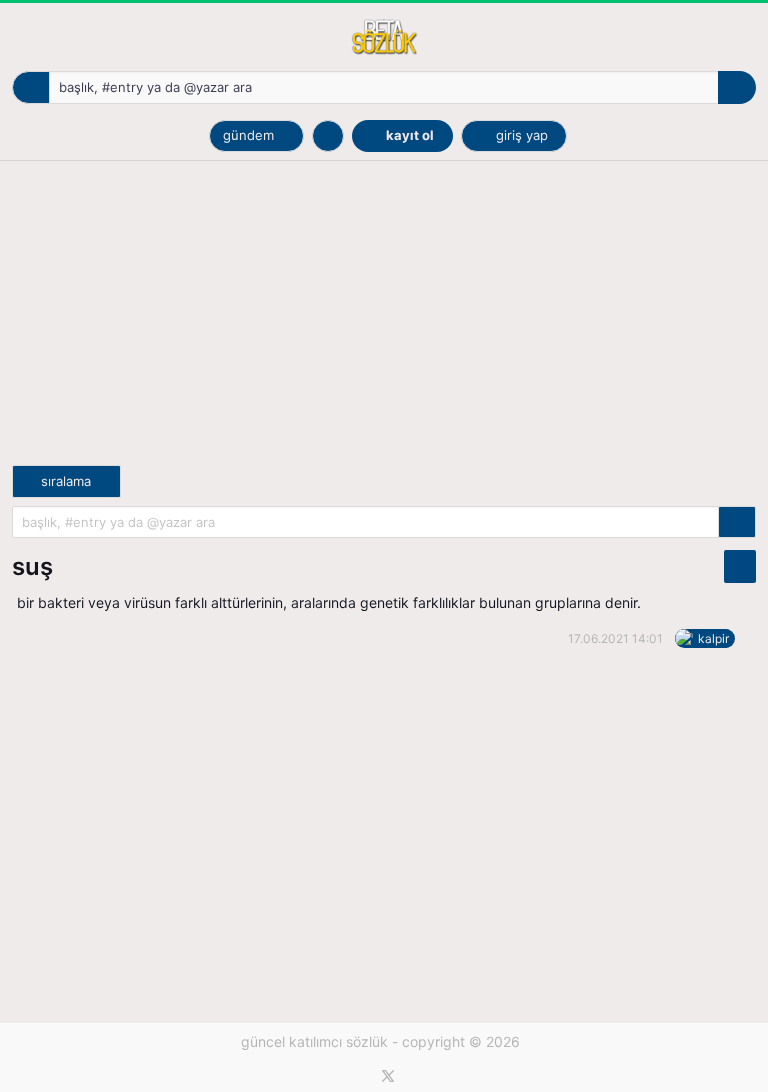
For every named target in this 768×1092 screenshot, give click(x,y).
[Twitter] (388, 1076)
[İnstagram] (410, 1076)
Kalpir (713, 638)
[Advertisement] (384, 325)
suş (32, 566)
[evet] (737, 522)
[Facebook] (366, 1076)
